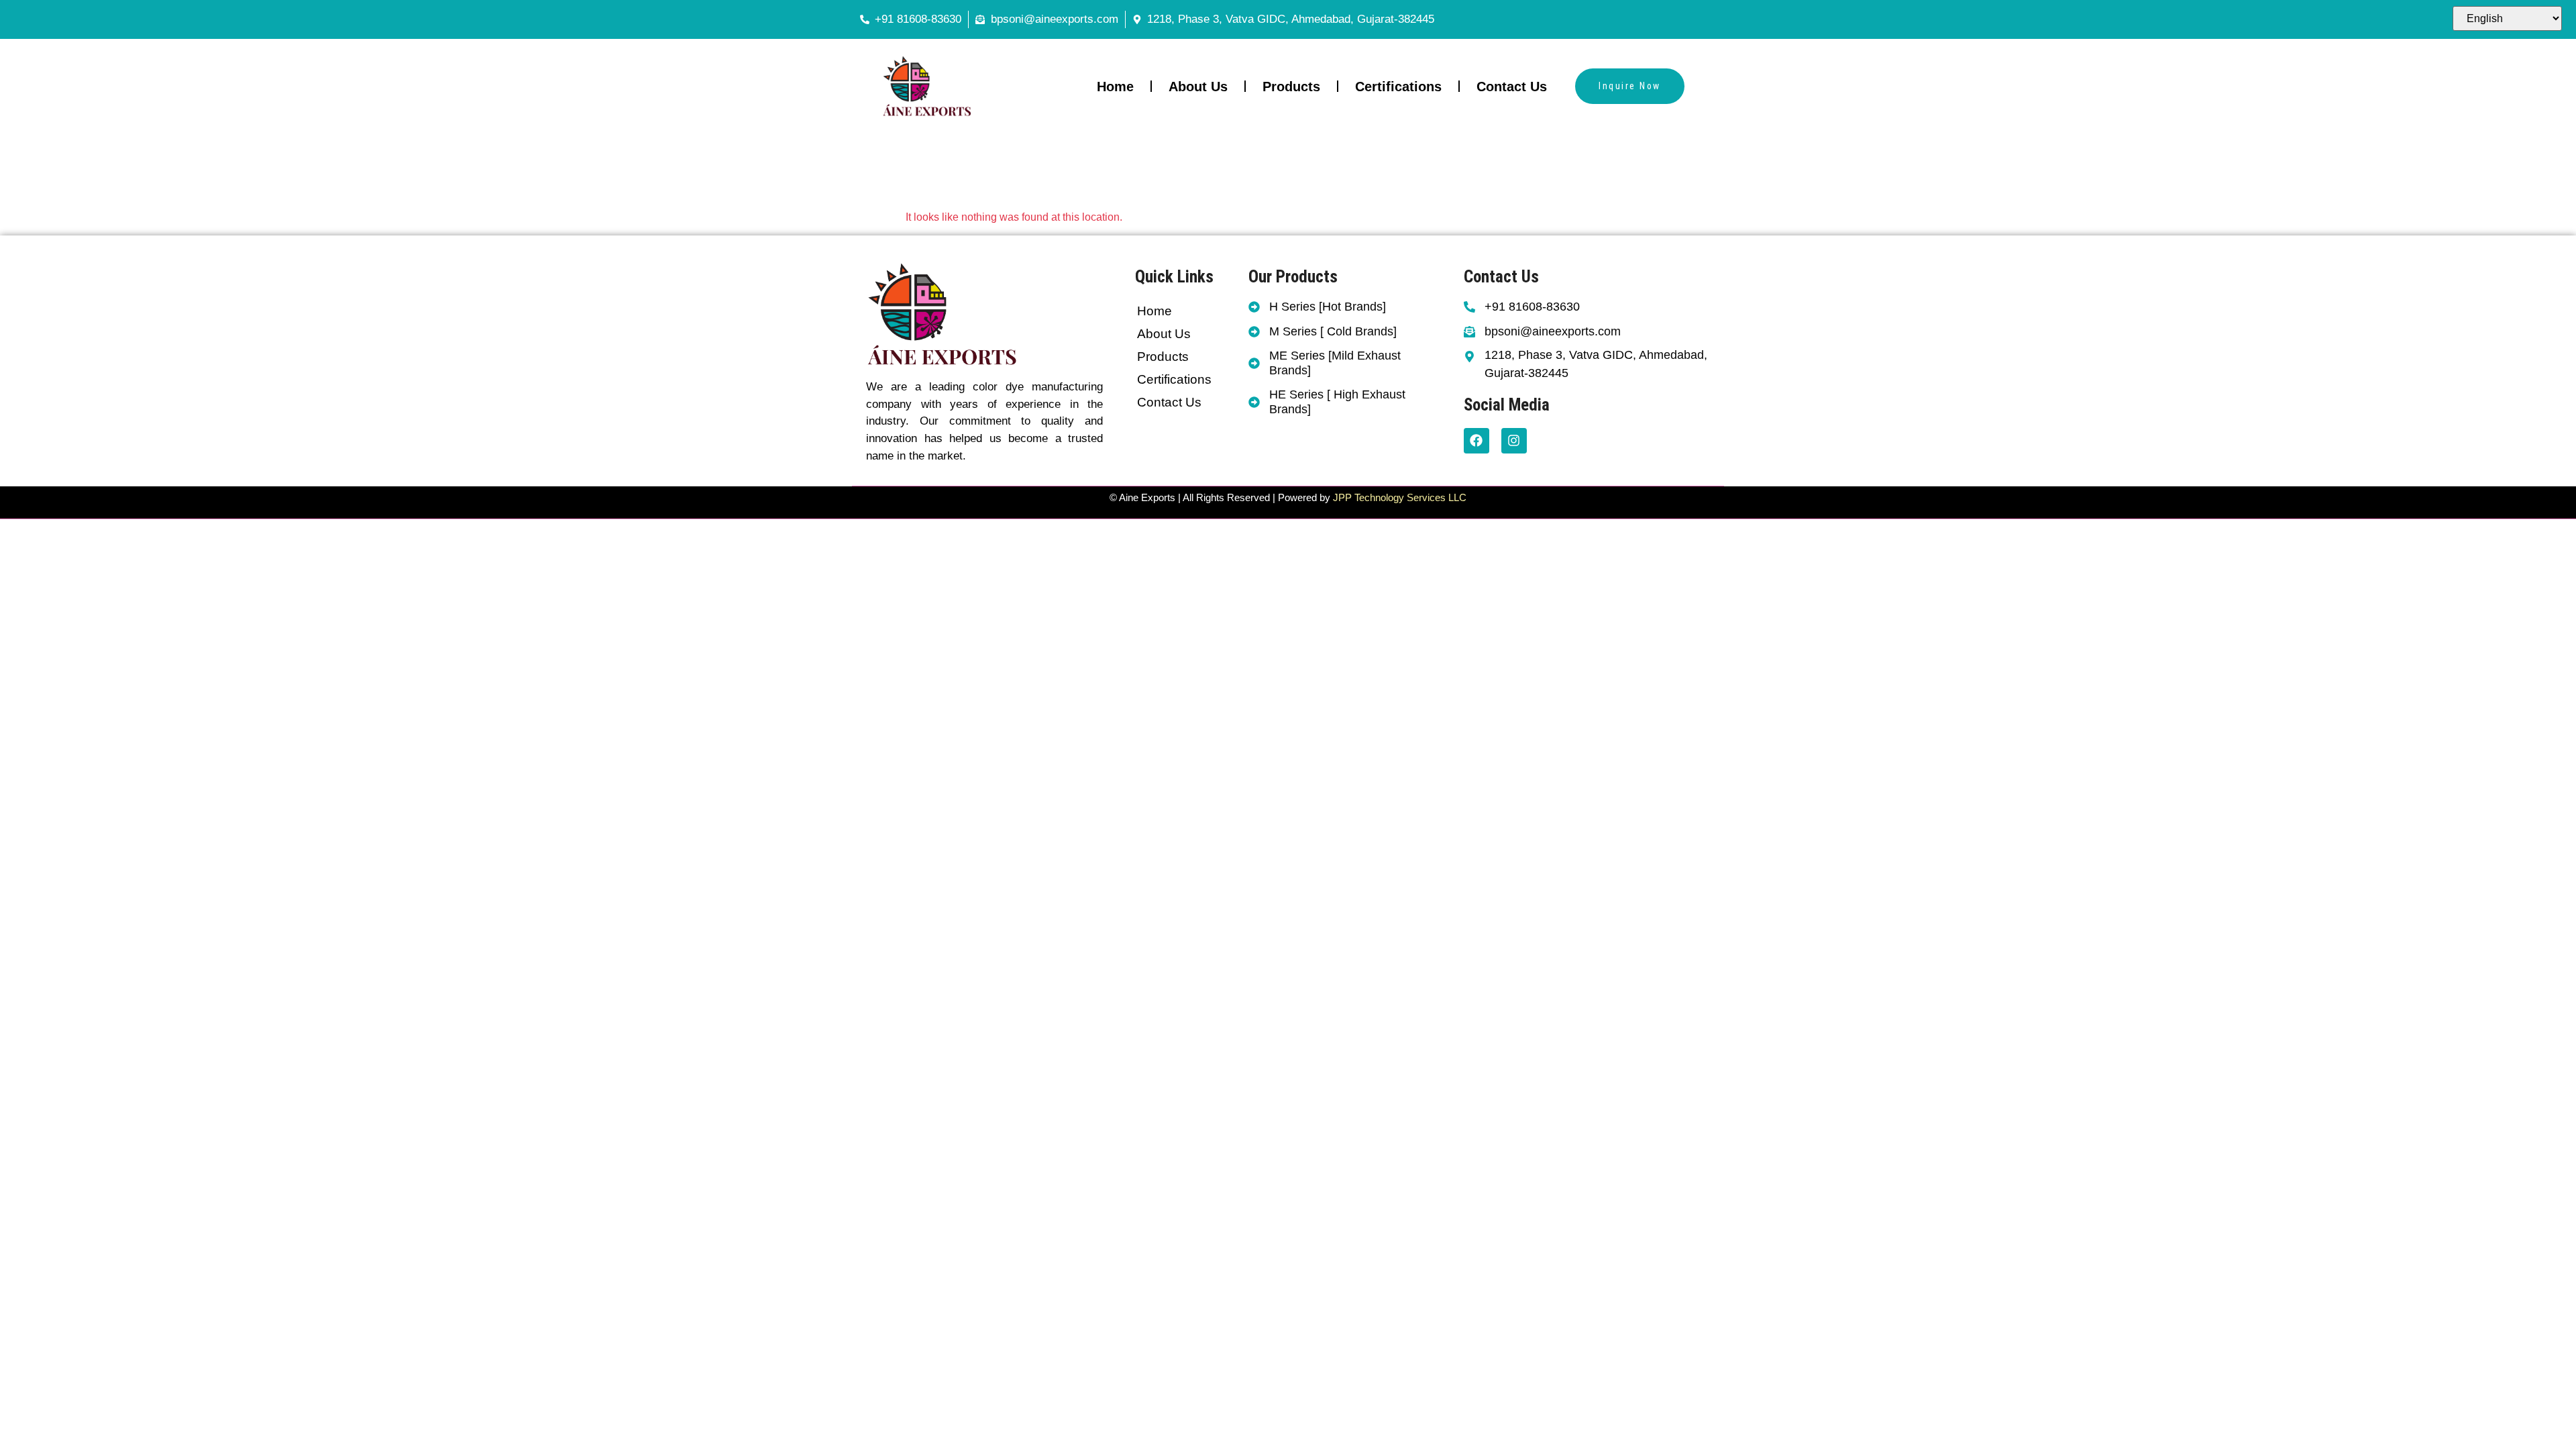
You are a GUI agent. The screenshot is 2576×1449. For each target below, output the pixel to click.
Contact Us (1512, 87)
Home (1115, 87)
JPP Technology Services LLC (1398, 497)
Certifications (1398, 87)
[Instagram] (1514, 441)
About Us (1198, 87)
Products (1291, 87)
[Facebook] (1477, 441)
